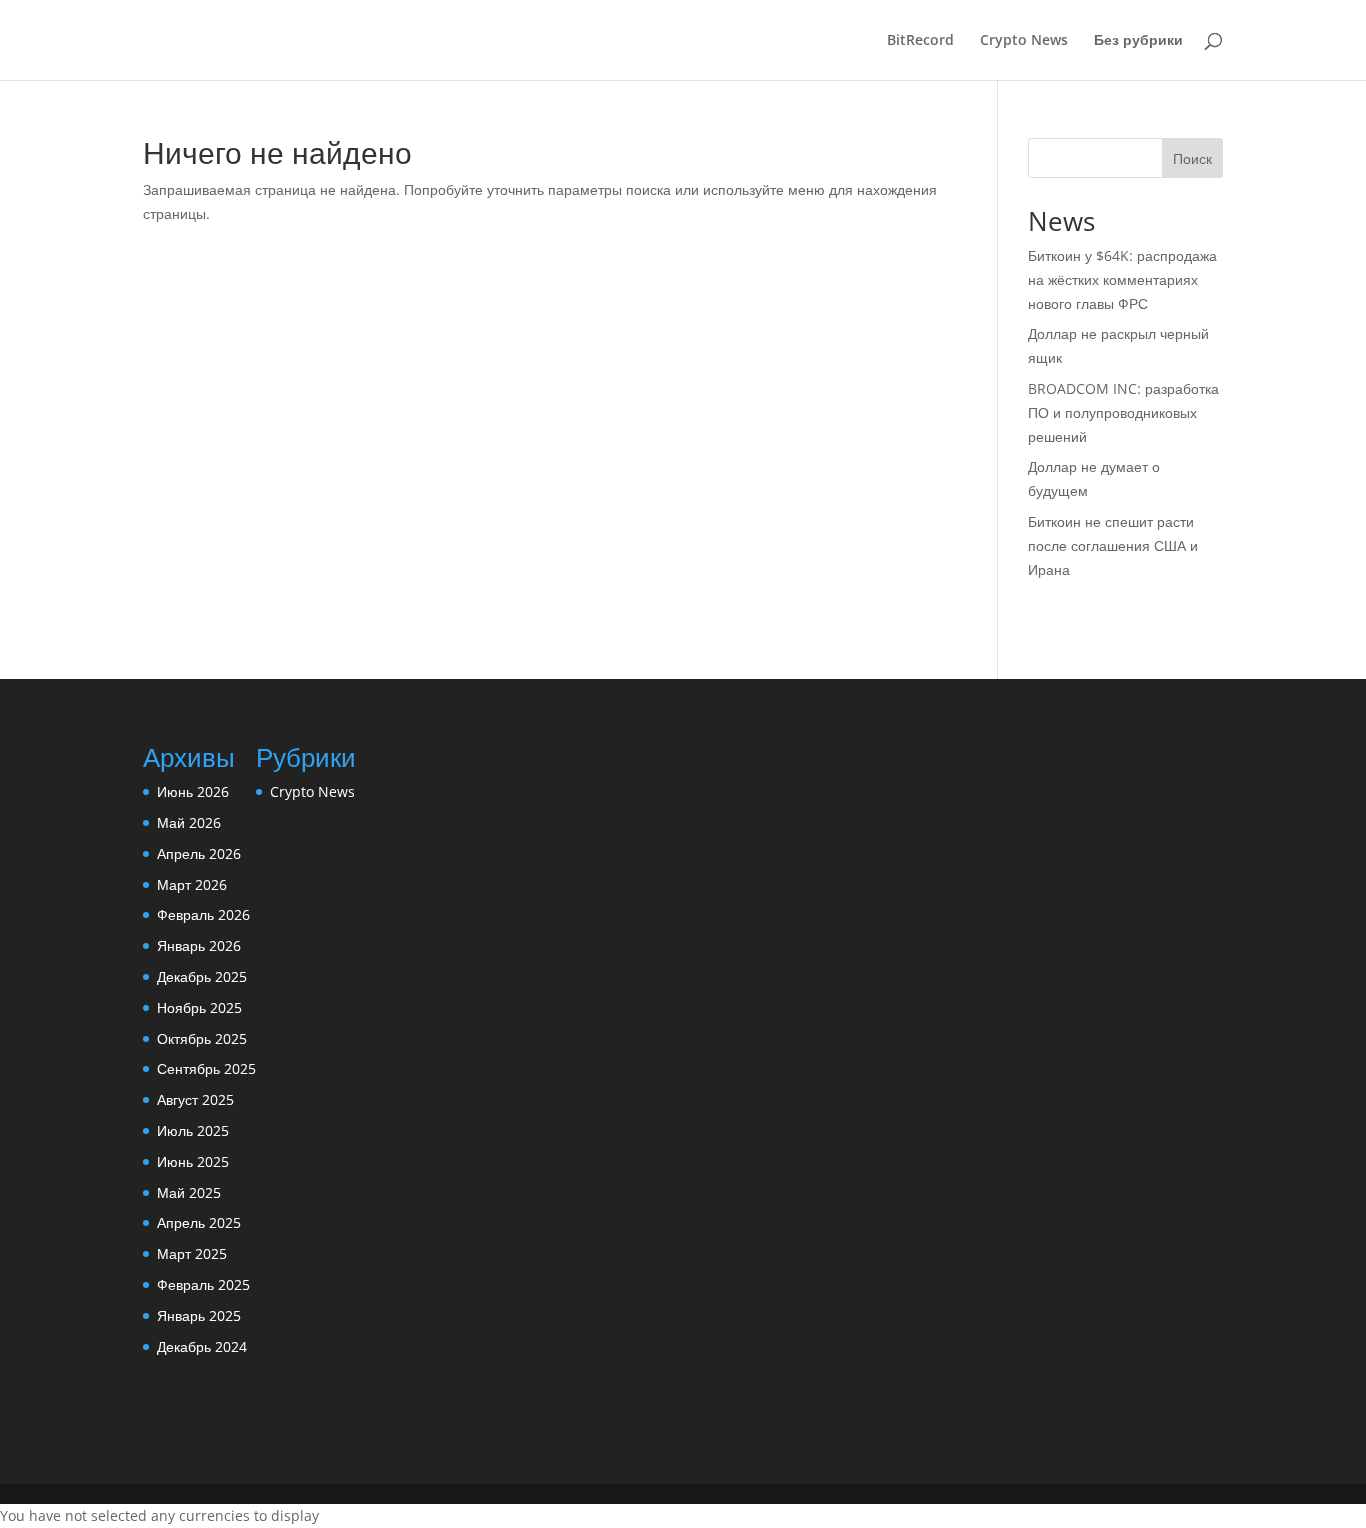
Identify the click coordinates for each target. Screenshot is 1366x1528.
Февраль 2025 (203, 1284)
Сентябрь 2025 (206, 1068)
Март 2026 (192, 884)
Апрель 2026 (199, 853)
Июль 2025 (193, 1130)
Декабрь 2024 (202, 1346)
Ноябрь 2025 (199, 1007)
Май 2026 (189, 822)
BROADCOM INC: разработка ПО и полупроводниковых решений (1123, 412)
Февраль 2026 (203, 914)
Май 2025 (189, 1192)
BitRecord (920, 41)
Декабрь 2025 (202, 976)
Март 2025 (192, 1253)
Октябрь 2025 (202, 1038)
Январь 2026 (199, 945)
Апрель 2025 (199, 1222)
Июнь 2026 (193, 791)
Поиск (1192, 158)
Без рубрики (1138, 41)
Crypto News (1024, 41)
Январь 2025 (199, 1315)
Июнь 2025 (193, 1161)
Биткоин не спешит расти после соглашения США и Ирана (1113, 545)
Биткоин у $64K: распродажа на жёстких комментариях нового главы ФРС (1122, 279)
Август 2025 (195, 1099)
